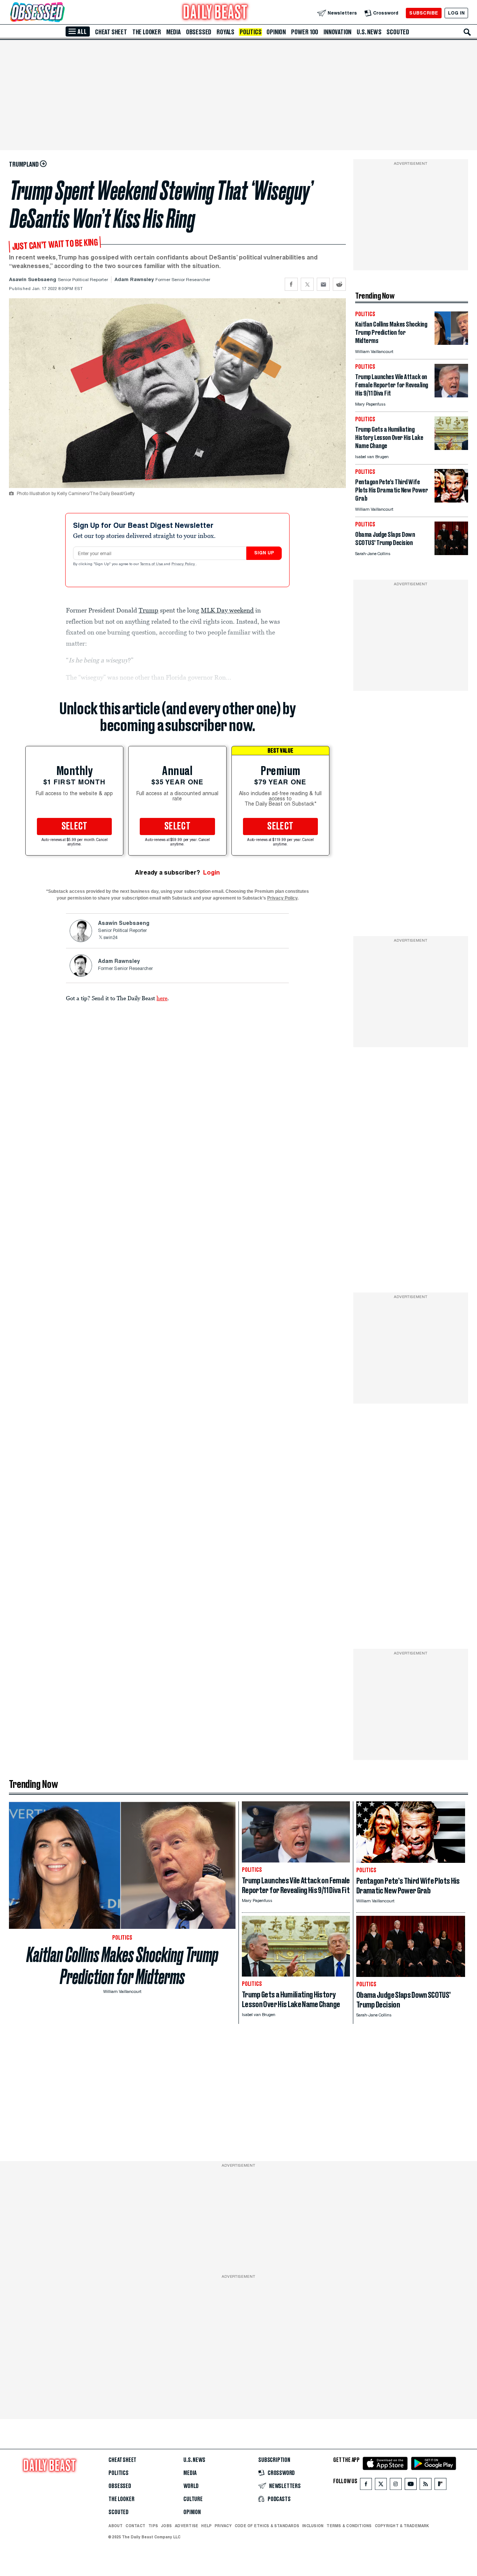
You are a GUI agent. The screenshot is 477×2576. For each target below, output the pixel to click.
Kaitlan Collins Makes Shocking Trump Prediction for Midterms (122, 1966)
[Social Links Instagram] (396, 2486)
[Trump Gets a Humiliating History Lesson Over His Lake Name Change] (451, 448)
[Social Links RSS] (426, 2486)
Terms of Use (152, 564)
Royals (225, 32)
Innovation (337, 32)
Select (75, 826)
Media (173, 32)
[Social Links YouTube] (411, 2486)
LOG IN (456, 13)
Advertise (187, 2526)
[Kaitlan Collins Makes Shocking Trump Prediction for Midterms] (451, 343)
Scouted (398, 32)
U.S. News (369, 32)
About (116, 2526)
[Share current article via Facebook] (291, 284)
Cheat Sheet (111, 32)
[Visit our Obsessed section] (61, 13)
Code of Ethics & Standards (267, 2526)
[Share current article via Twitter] (307, 284)
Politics (250, 32)
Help (206, 2526)
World (191, 2486)
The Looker (147, 32)
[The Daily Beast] (215, 13)
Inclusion (313, 2526)
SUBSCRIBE (424, 13)
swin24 (110, 938)
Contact (135, 2526)
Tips (153, 2526)
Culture (193, 2499)
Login (211, 873)
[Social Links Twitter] (381, 2486)
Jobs (166, 2526)
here (162, 998)
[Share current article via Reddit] (339, 284)
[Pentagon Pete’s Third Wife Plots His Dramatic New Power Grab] (451, 500)
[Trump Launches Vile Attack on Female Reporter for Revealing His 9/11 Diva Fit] (451, 395)
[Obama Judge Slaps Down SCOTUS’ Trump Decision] (451, 553)
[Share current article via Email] (323, 284)
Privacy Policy (184, 564)
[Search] (467, 32)
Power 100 (305, 32)
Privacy (223, 2526)
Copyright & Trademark (402, 2526)
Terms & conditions (349, 2526)
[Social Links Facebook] (366, 2486)
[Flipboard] (440, 2486)
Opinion (276, 32)
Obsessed (199, 32)
